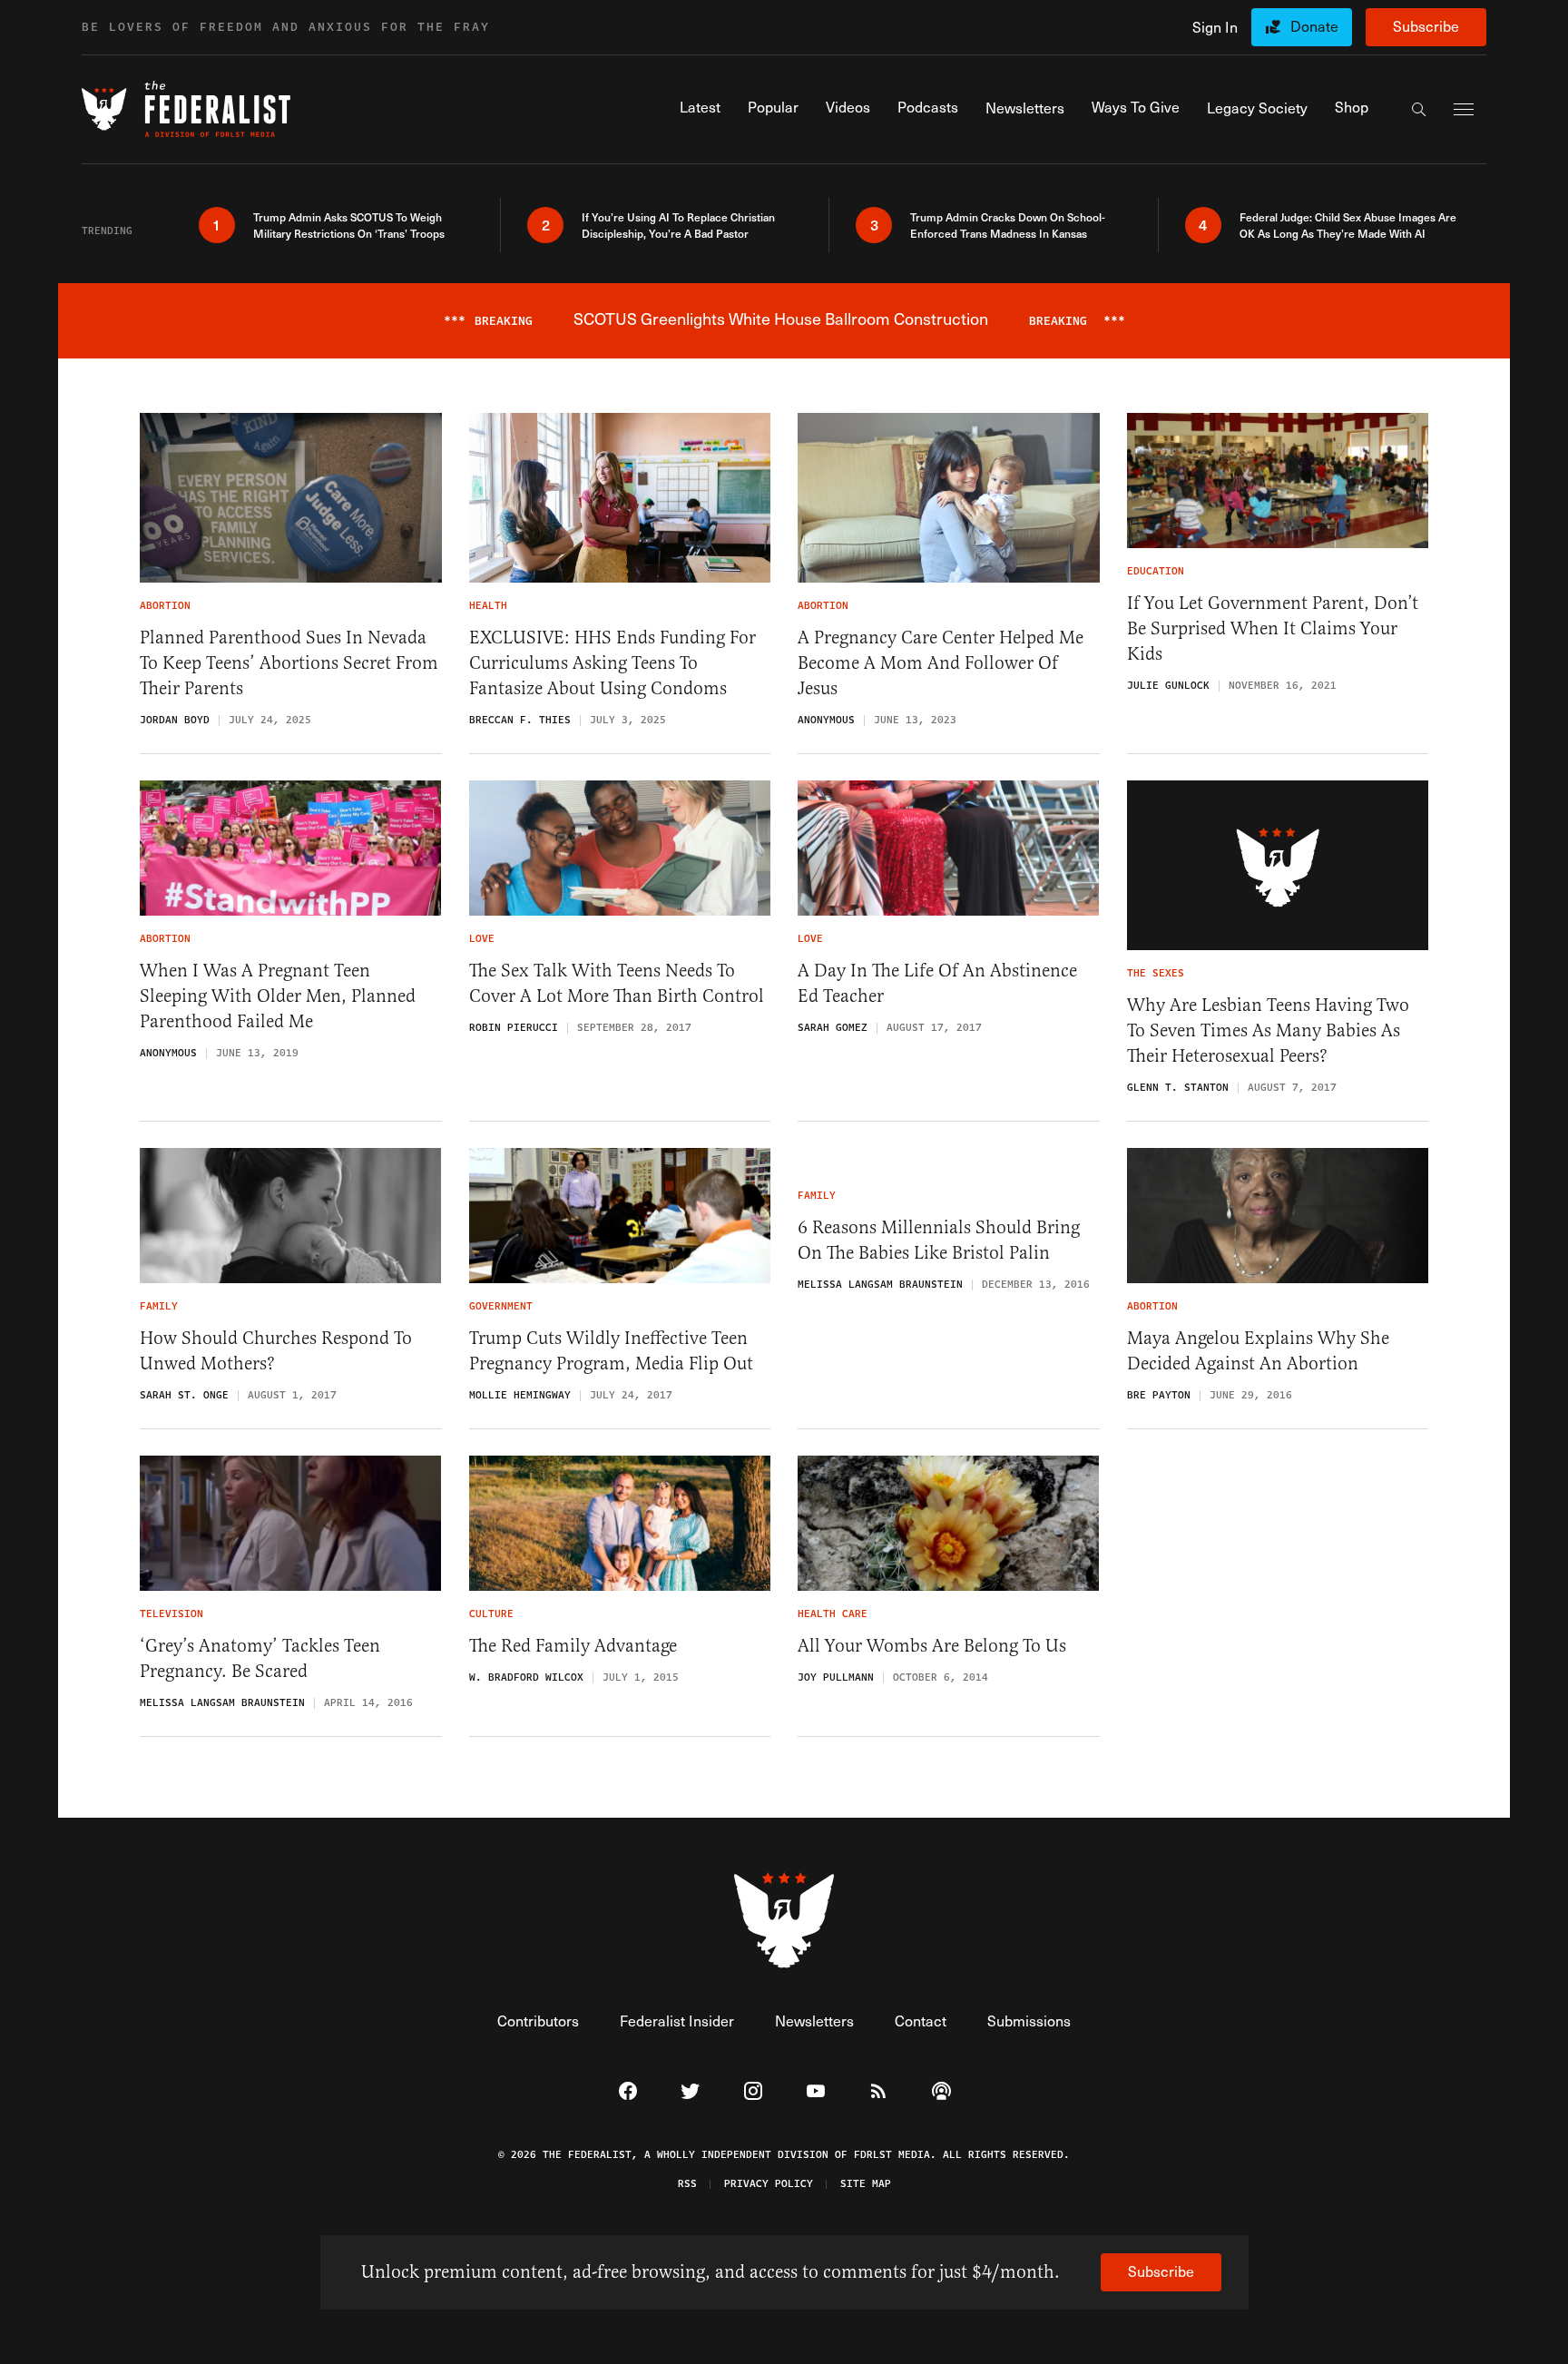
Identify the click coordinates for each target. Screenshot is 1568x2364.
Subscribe (1426, 26)
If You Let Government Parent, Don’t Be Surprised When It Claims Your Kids (1273, 628)
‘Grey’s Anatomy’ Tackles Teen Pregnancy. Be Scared (260, 1658)
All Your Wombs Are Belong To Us (932, 1646)
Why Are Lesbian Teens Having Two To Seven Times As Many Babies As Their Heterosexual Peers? (1268, 1030)
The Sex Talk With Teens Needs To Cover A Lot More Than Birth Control (617, 983)
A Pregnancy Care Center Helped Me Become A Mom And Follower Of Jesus (941, 663)
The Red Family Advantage (573, 1646)
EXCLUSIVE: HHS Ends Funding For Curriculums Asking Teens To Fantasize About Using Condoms (612, 663)
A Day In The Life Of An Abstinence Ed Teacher (937, 983)
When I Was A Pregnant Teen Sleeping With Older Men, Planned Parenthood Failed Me (278, 996)
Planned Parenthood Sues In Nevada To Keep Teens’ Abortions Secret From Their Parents (289, 663)
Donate (1314, 26)
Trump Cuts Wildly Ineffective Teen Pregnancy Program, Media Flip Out (611, 1351)
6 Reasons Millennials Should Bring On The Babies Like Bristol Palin (939, 1240)
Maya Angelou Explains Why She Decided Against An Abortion (1258, 1351)
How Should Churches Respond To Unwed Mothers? (276, 1351)
